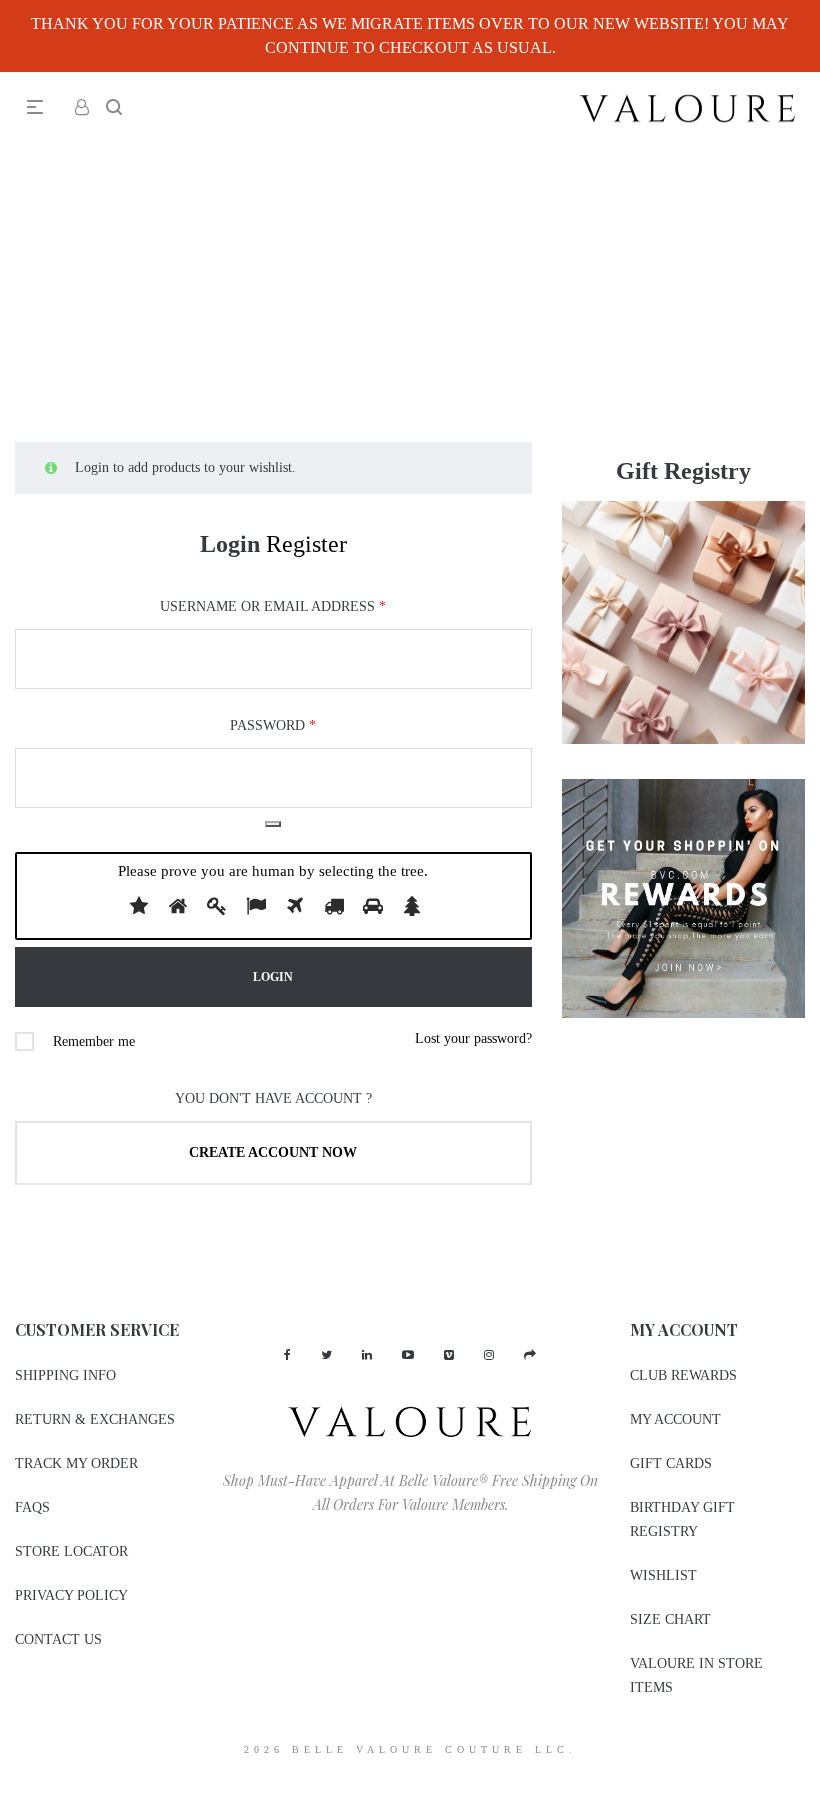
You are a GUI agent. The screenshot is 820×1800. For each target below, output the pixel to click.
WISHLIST (663, 1575)
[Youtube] (408, 1355)
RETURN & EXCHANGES (95, 1419)
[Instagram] (489, 1355)
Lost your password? (473, 1038)
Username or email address (273, 606)
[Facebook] (287, 1355)
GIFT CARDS (671, 1463)
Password (273, 725)
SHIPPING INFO (65, 1375)
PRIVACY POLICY (71, 1595)
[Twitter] (326, 1355)
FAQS (32, 1507)
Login (230, 544)
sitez (12, 1786)
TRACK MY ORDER (76, 1463)
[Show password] (273, 824)
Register (306, 544)
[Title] (530, 1355)
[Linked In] (367, 1355)
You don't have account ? (273, 1098)
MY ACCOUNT (675, 1419)
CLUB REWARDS (683, 1375)
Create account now (273, 1152)
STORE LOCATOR (71, 1551)
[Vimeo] (449, 1355)
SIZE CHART (670, 1619)
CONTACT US (58, 1639)
